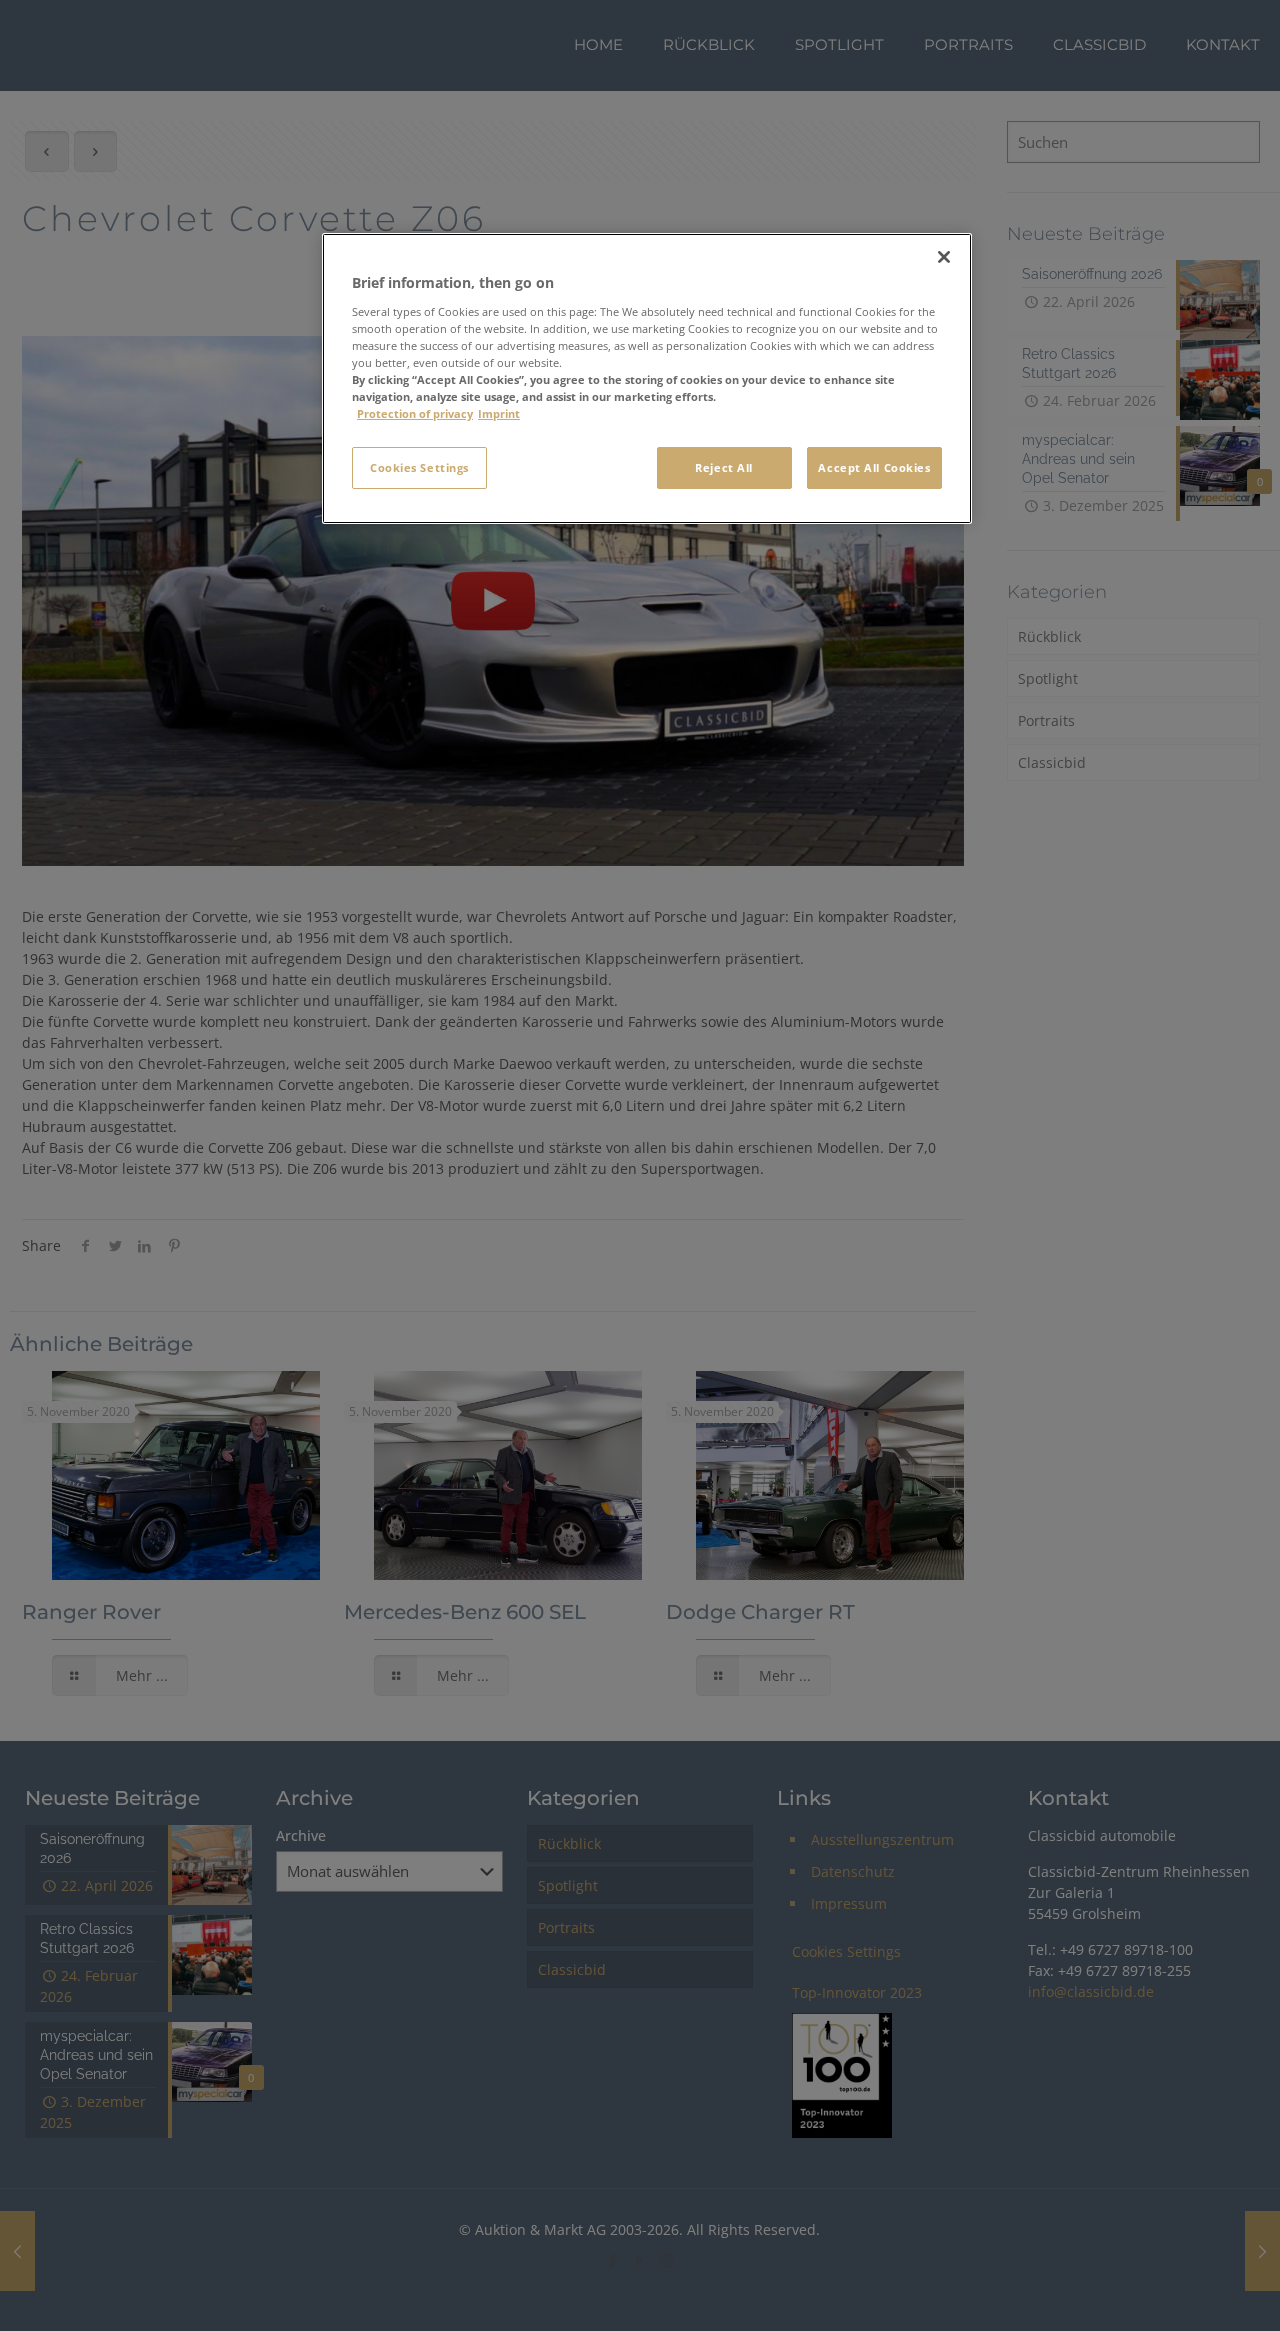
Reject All (724, 467)
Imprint (499, 413)
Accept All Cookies (874, 467)
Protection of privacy (415, 413)
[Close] (944, 257)
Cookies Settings (419, 467)
